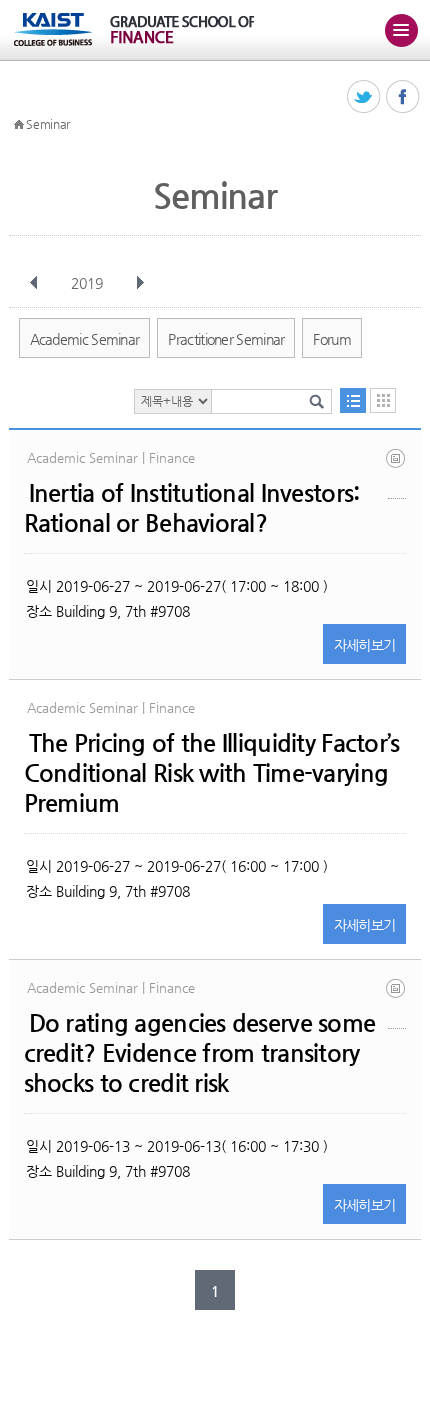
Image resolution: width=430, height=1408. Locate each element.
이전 (34, 283)
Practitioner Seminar (226, 339)
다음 (140, 283)
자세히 (365, 645)
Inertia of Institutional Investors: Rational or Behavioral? (192, 508)
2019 (87, 283)
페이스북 (403, 97)
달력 (383, 400)
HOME (19, 125)
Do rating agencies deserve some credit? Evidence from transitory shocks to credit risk (200, 1053)
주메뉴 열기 (401, 30)
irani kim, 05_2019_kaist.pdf (397, 473)
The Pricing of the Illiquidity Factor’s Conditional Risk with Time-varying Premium (212, 773)
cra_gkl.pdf (397, 1003)
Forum (332, 339)
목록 (353, 400)
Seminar (48, 124)
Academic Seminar (85, 339)
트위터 (364, 97)
